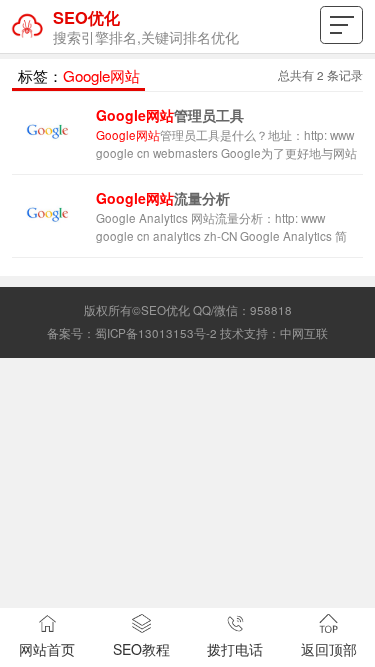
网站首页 (47, 649)
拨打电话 (235, 649)
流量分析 (163, 198)
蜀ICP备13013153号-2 (156, 333)
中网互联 (304, 333)
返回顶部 (329, 649)
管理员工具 (170, 115)
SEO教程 (141, 649)
